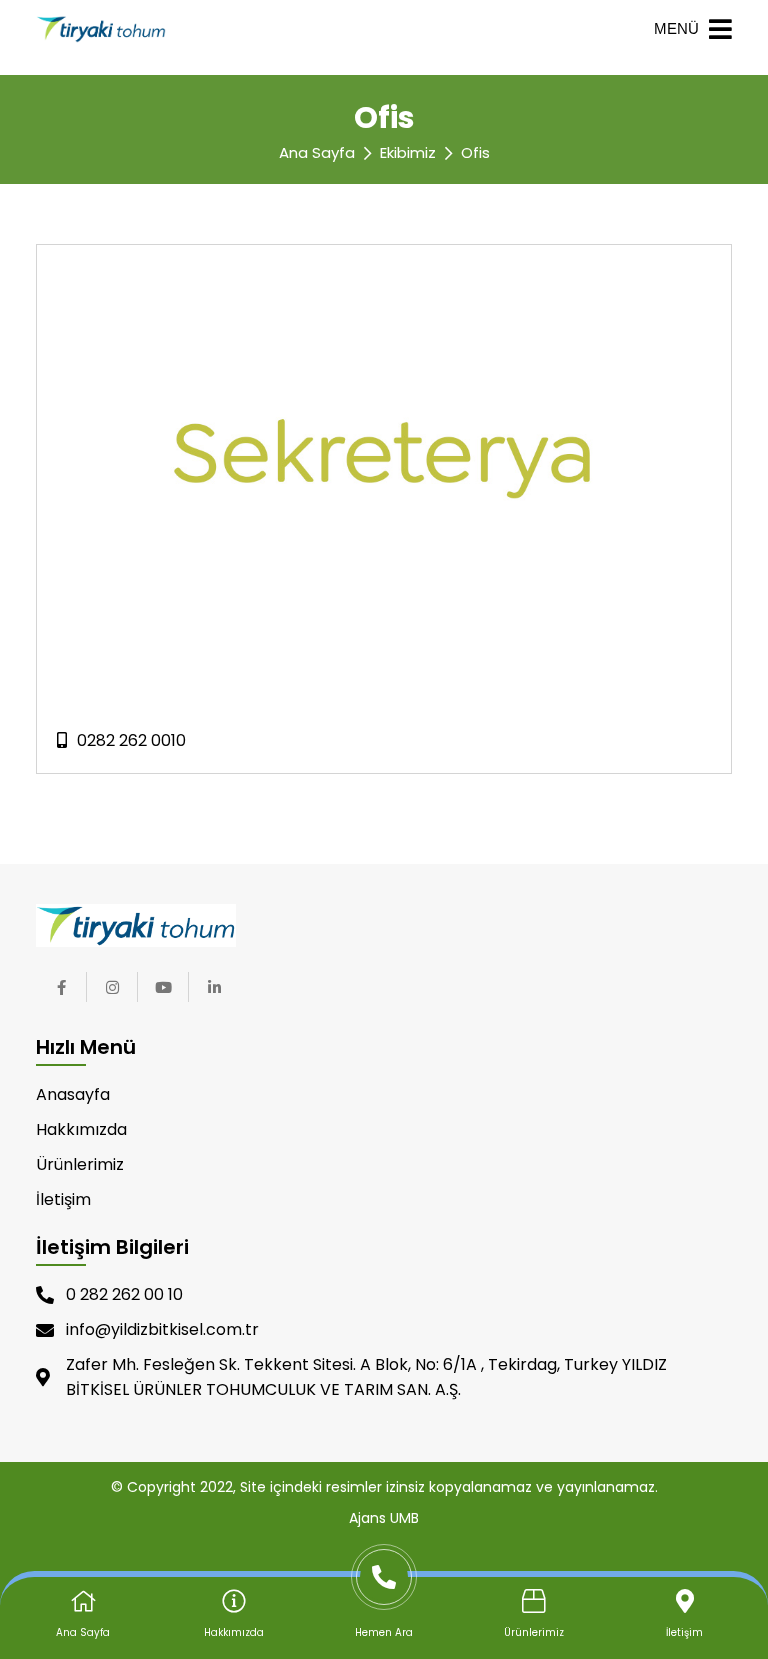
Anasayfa (73, 1094)
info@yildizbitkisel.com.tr (162, 1329)
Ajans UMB (384, 1518)
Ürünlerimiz (80, 1164)
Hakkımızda (81, 1129)
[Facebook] (61, 987)
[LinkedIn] (214, 987)
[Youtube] (163, 987)
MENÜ (676, 28)
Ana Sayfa (317, 152)
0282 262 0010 (131, 740)
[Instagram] (112, 987)
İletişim (63, 1199)
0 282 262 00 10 (124, 1294)
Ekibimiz (408, 152)
